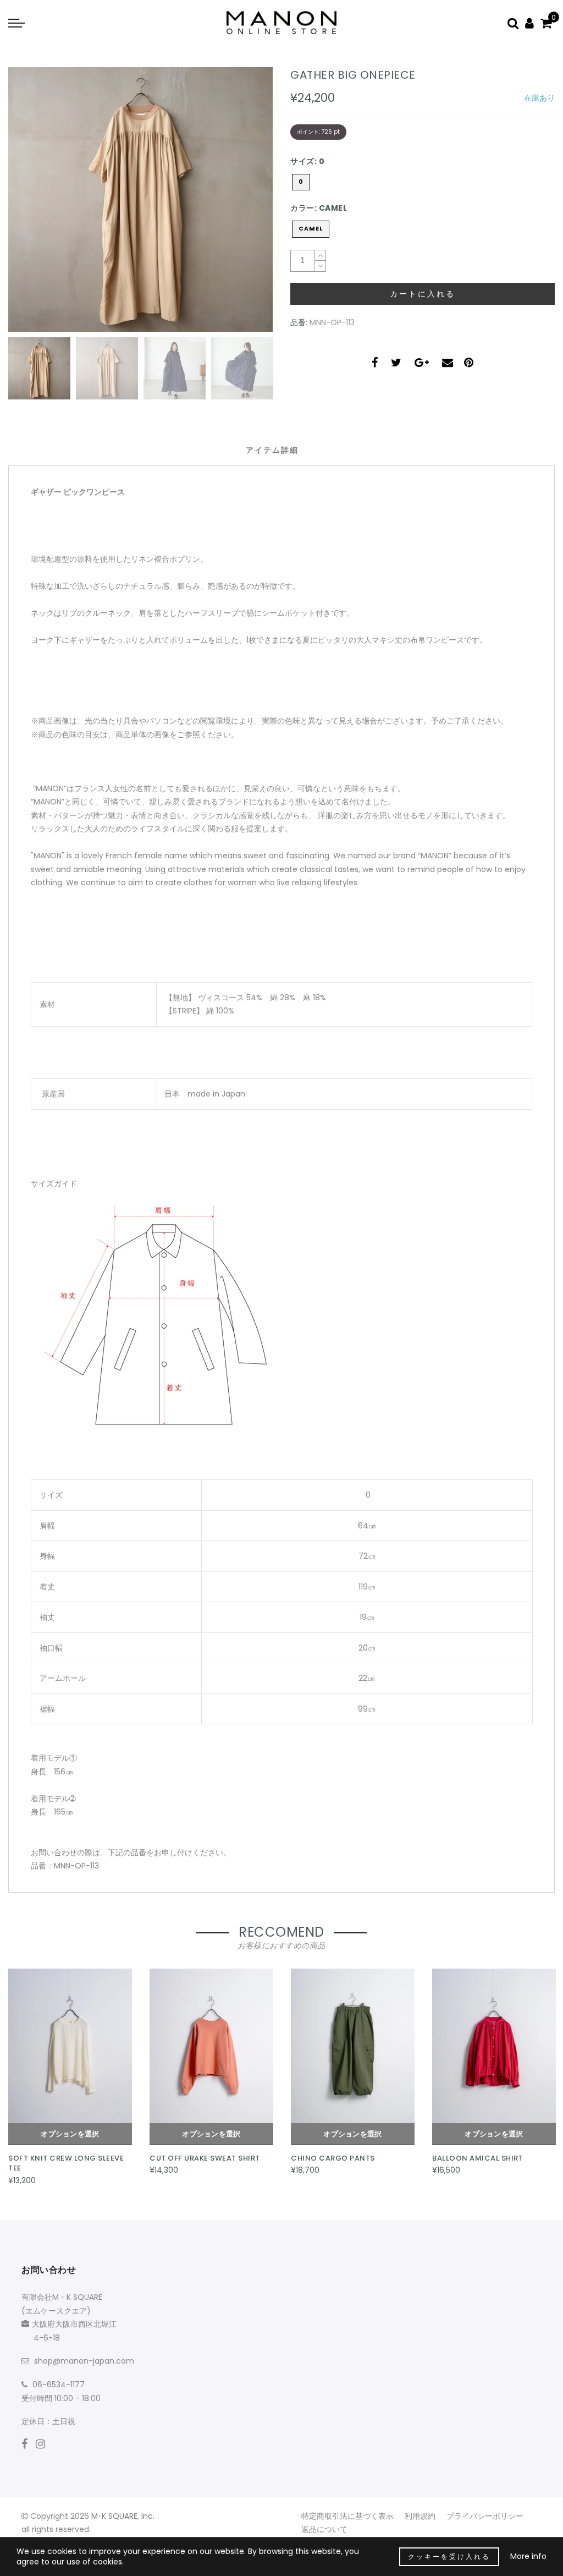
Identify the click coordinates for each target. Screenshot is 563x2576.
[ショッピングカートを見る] (546, 23)
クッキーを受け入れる (449, 2556)
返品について (324, 2529)
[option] (140, 199)
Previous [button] (28, 206)
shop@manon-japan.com (84, 2361)
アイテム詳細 (272, 450)
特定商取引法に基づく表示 (347, 2516)
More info (528, 2556)
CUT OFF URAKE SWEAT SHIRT (205, 2158)
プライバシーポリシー (485, 2516)
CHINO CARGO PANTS (333, 2158)
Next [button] (239, 206)
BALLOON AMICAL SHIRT (478, 2158)
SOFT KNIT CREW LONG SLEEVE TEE (66, 2163)
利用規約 (420, 2516)
